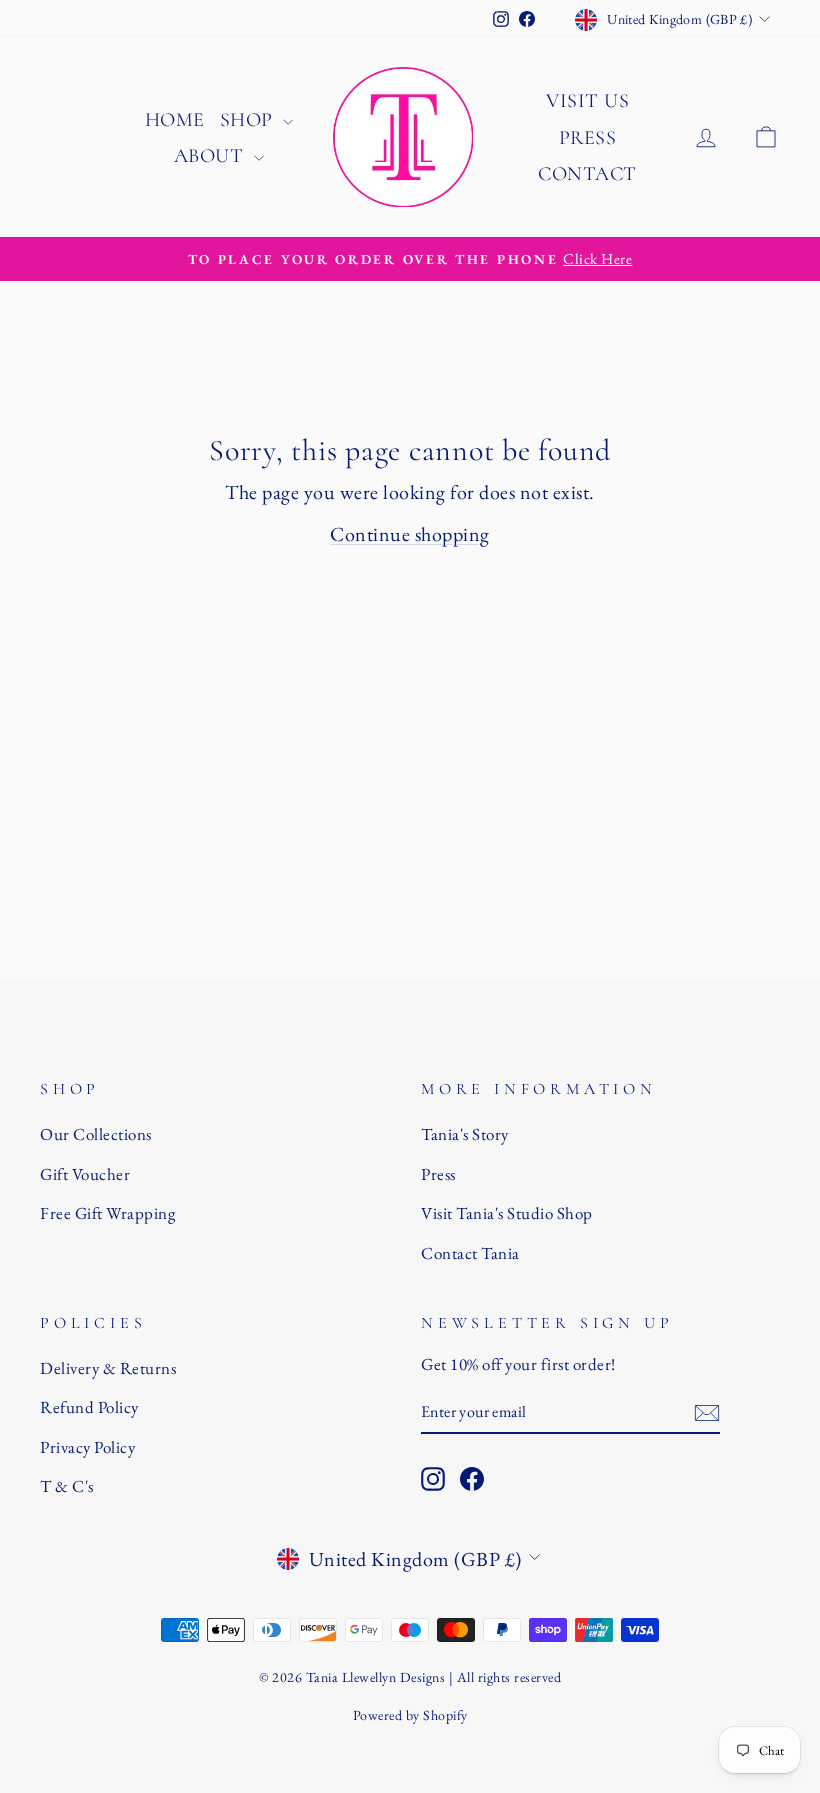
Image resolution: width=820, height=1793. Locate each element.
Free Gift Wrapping (107, 1213)
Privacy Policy (87, 1447)
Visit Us (587, 101)
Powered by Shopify (410, 1715)
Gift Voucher (85, 1174)
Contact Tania (470, 1253)
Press (588, 138)
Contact (587, 174)
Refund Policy (89, 1407)
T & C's (67, 1486)
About (211, 156)
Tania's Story (465, 1134)
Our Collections (96, 1134)
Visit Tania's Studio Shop (507, 1213)
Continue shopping (410, 534)
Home (175, 120)
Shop (249, 120)
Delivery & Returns (108, 1368)
